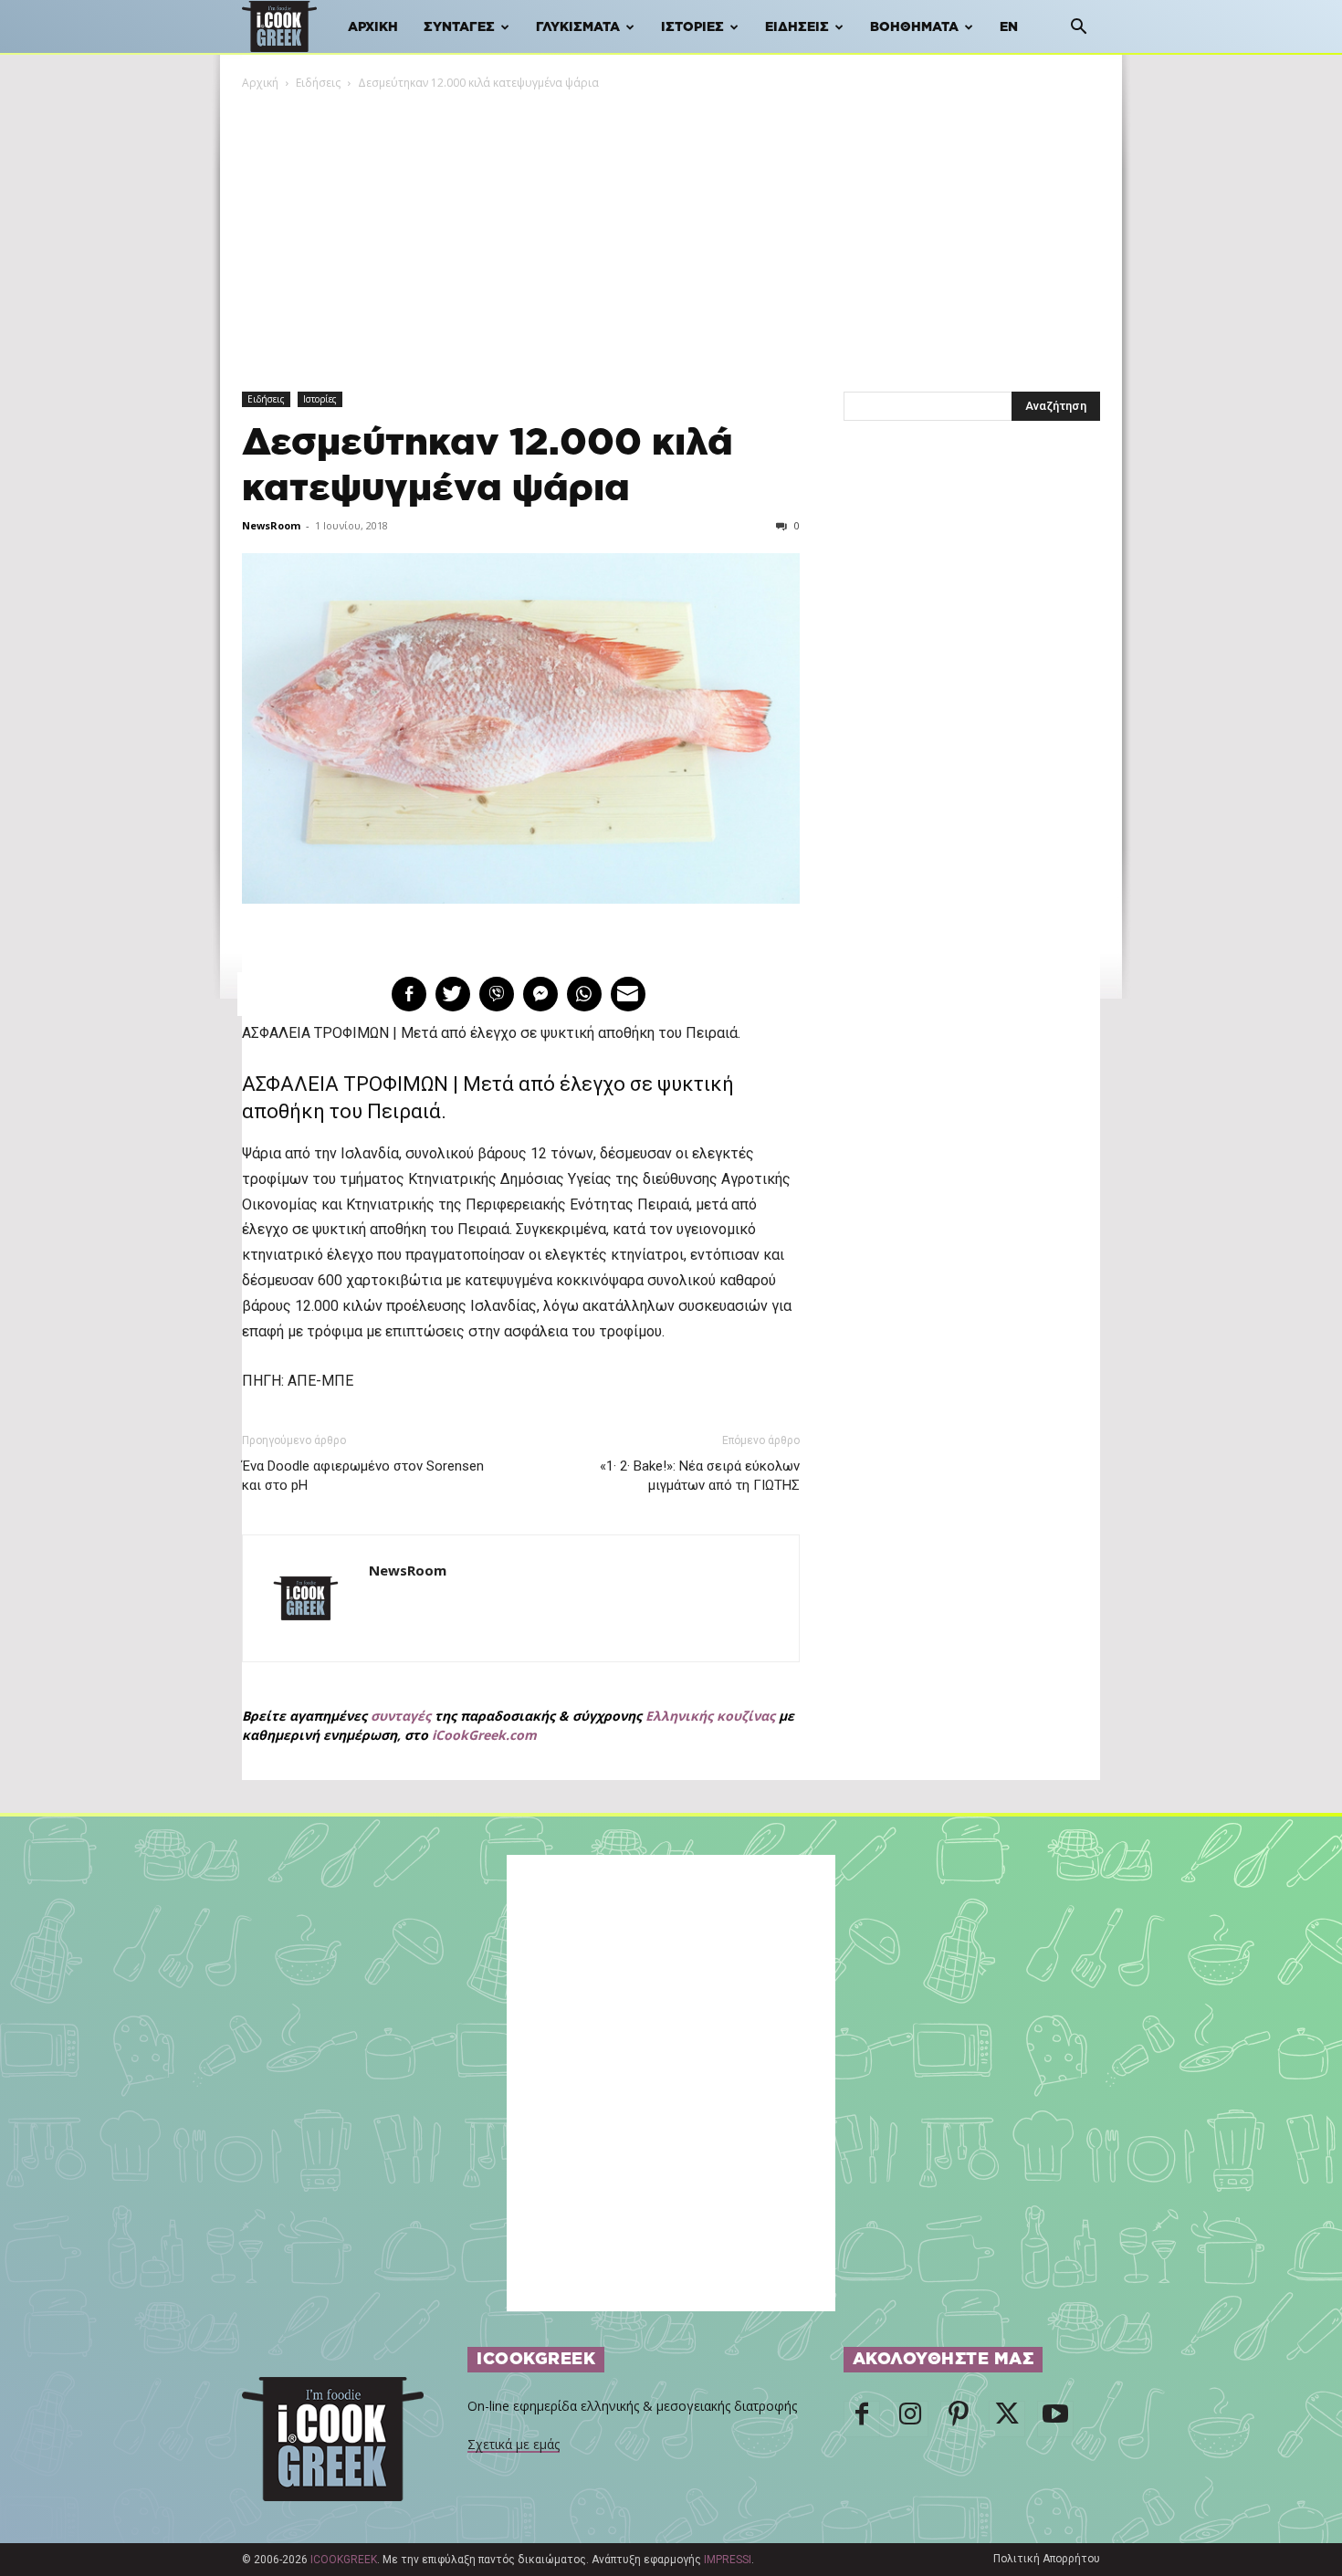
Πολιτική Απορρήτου (1047, 2559)
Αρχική (373, 27)
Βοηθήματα (914, 27)
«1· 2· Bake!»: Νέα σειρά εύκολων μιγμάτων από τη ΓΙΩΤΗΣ (699, 1476)
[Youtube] (1055, 2419)
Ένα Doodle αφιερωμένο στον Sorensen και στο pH (363, 1476)
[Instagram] (910, 2419)
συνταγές (401, 1716)
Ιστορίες (692, 27)
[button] (1078, 29)
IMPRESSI (728, 2560)
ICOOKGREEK (344, 2560)
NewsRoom (271, 525)
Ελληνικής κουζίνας (710, 1716)
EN (1009, 27)
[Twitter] (1007, 2419)
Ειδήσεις (797, 27)
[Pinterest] (959, 2419)
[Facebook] (862, 2419)
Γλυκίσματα (578, 27)
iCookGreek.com (484, 1735)
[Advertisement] (671, 229)
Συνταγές (459, 27)
